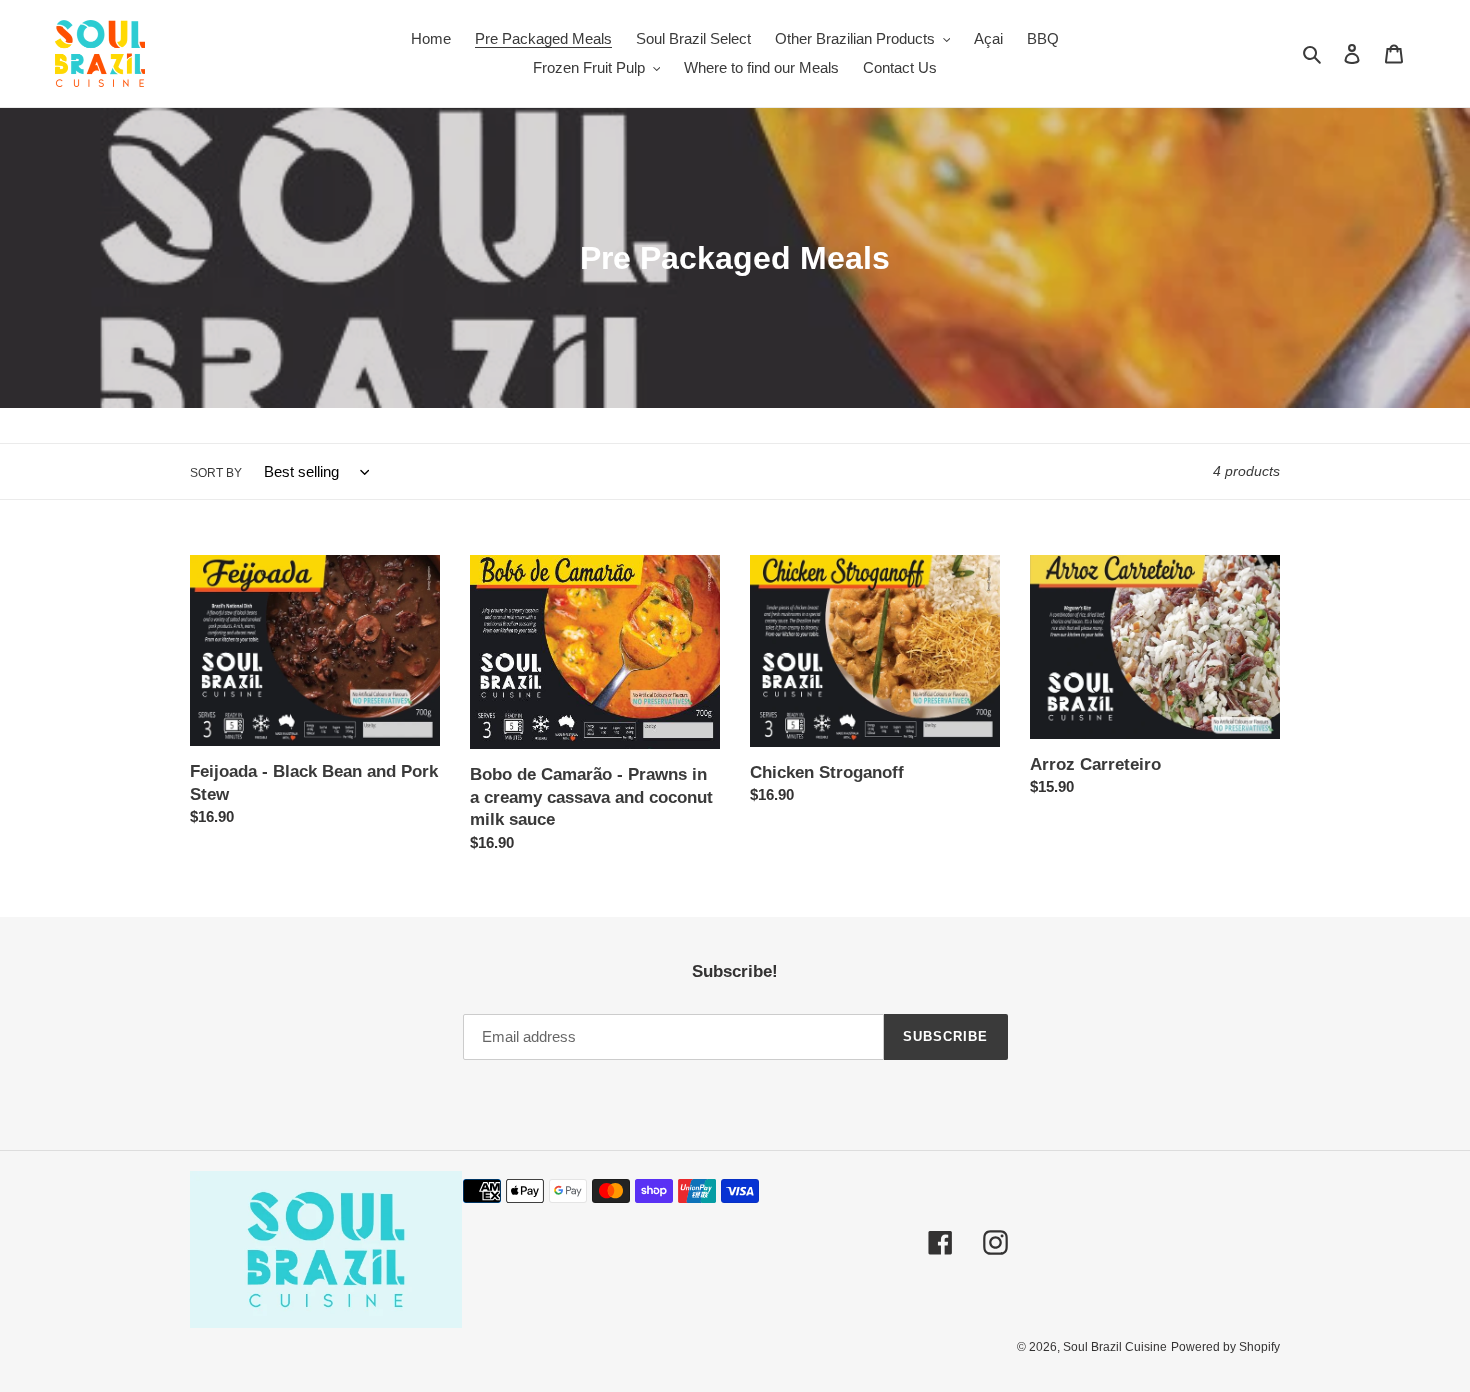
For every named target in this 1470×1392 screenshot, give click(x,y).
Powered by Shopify (1225, 1347)
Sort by (216, 473)
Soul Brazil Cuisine (1115, 1347)
